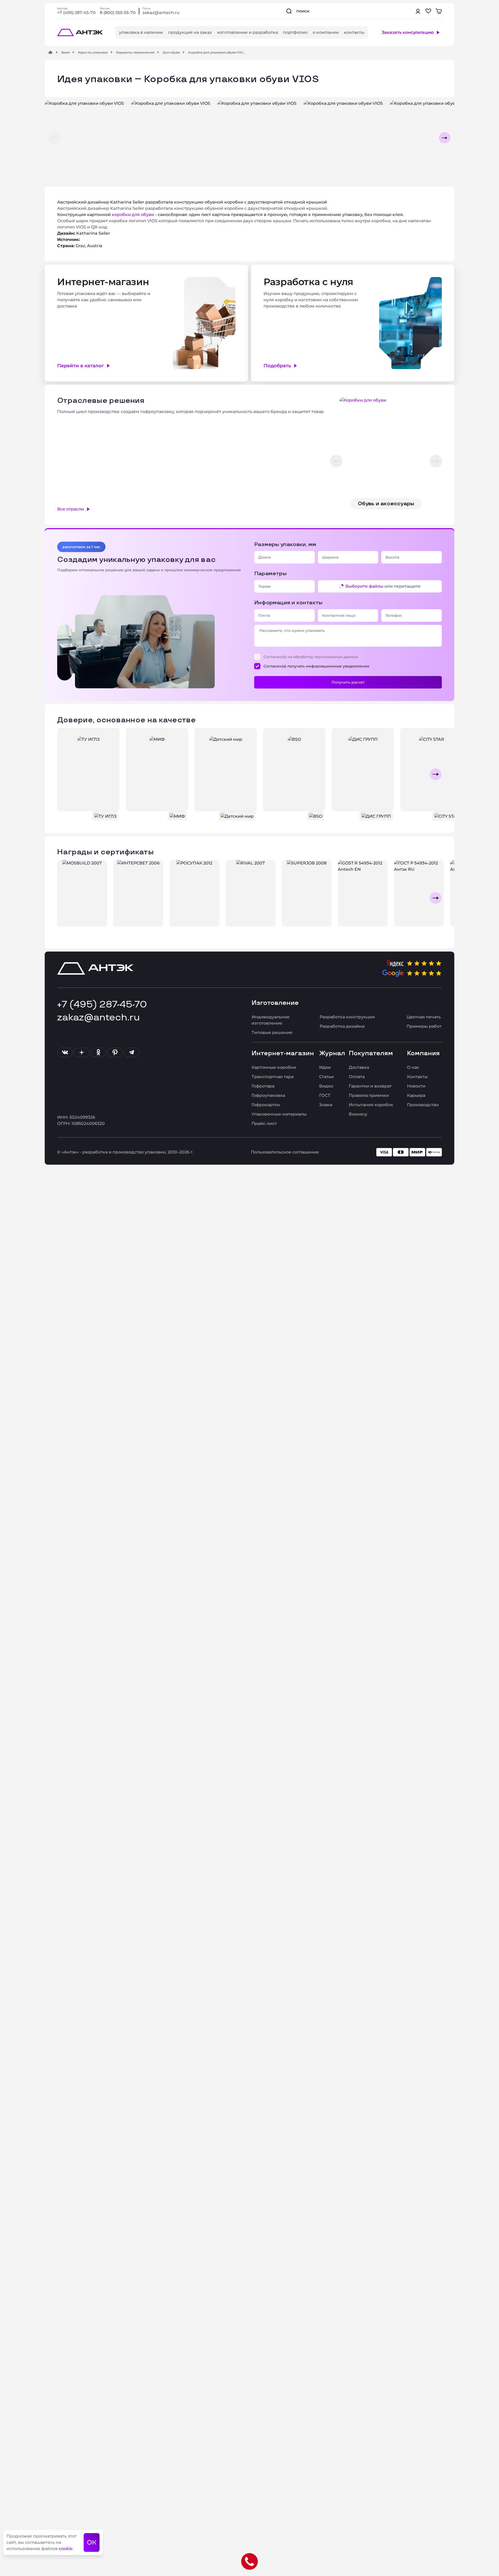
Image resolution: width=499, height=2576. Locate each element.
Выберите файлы (364, 586)
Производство (423, 1105)
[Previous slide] (63, 774)
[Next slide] (436, 774)
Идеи (325, 1067)
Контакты (417, 1077)
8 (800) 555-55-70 (118, 13)
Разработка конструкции (347, 1017)
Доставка (359, 1067)
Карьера (416, 1095)
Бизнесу (358, 1114)
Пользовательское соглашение (285, 1152)
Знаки (326, 1105)
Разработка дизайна (342, 1026)
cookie (66, 2549)
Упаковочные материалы (279, 1114)
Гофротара (263, 1086)
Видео (326, 1086)
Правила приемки (369, 1095)
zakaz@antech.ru (161, 13)
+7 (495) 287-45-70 (76, 13)
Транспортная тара (273, 1077)
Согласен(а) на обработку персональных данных (311, 657)
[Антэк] (50, 52)
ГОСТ (325, 1095)
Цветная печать (424, 1017)
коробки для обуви (133, 215)
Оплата (357, 1077)
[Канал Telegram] (132, 1052)
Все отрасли (71, 509)
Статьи (326, 1077)
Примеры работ (424, 1026)
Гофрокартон (266, 1105)
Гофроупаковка (268, 1095)
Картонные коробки (274, 1067)
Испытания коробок (371, 1105)
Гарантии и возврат (370, 1086)
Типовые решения (272, 1033)
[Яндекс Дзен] (82, 1052)
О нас (413, 1067)
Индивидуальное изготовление (271, 1020)
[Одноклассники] (98, 1052)
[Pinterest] (115, 1052)
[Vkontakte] (65, 1052)
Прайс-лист (264, 1123)
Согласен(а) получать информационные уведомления (316, 666)
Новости (416, 1086)
